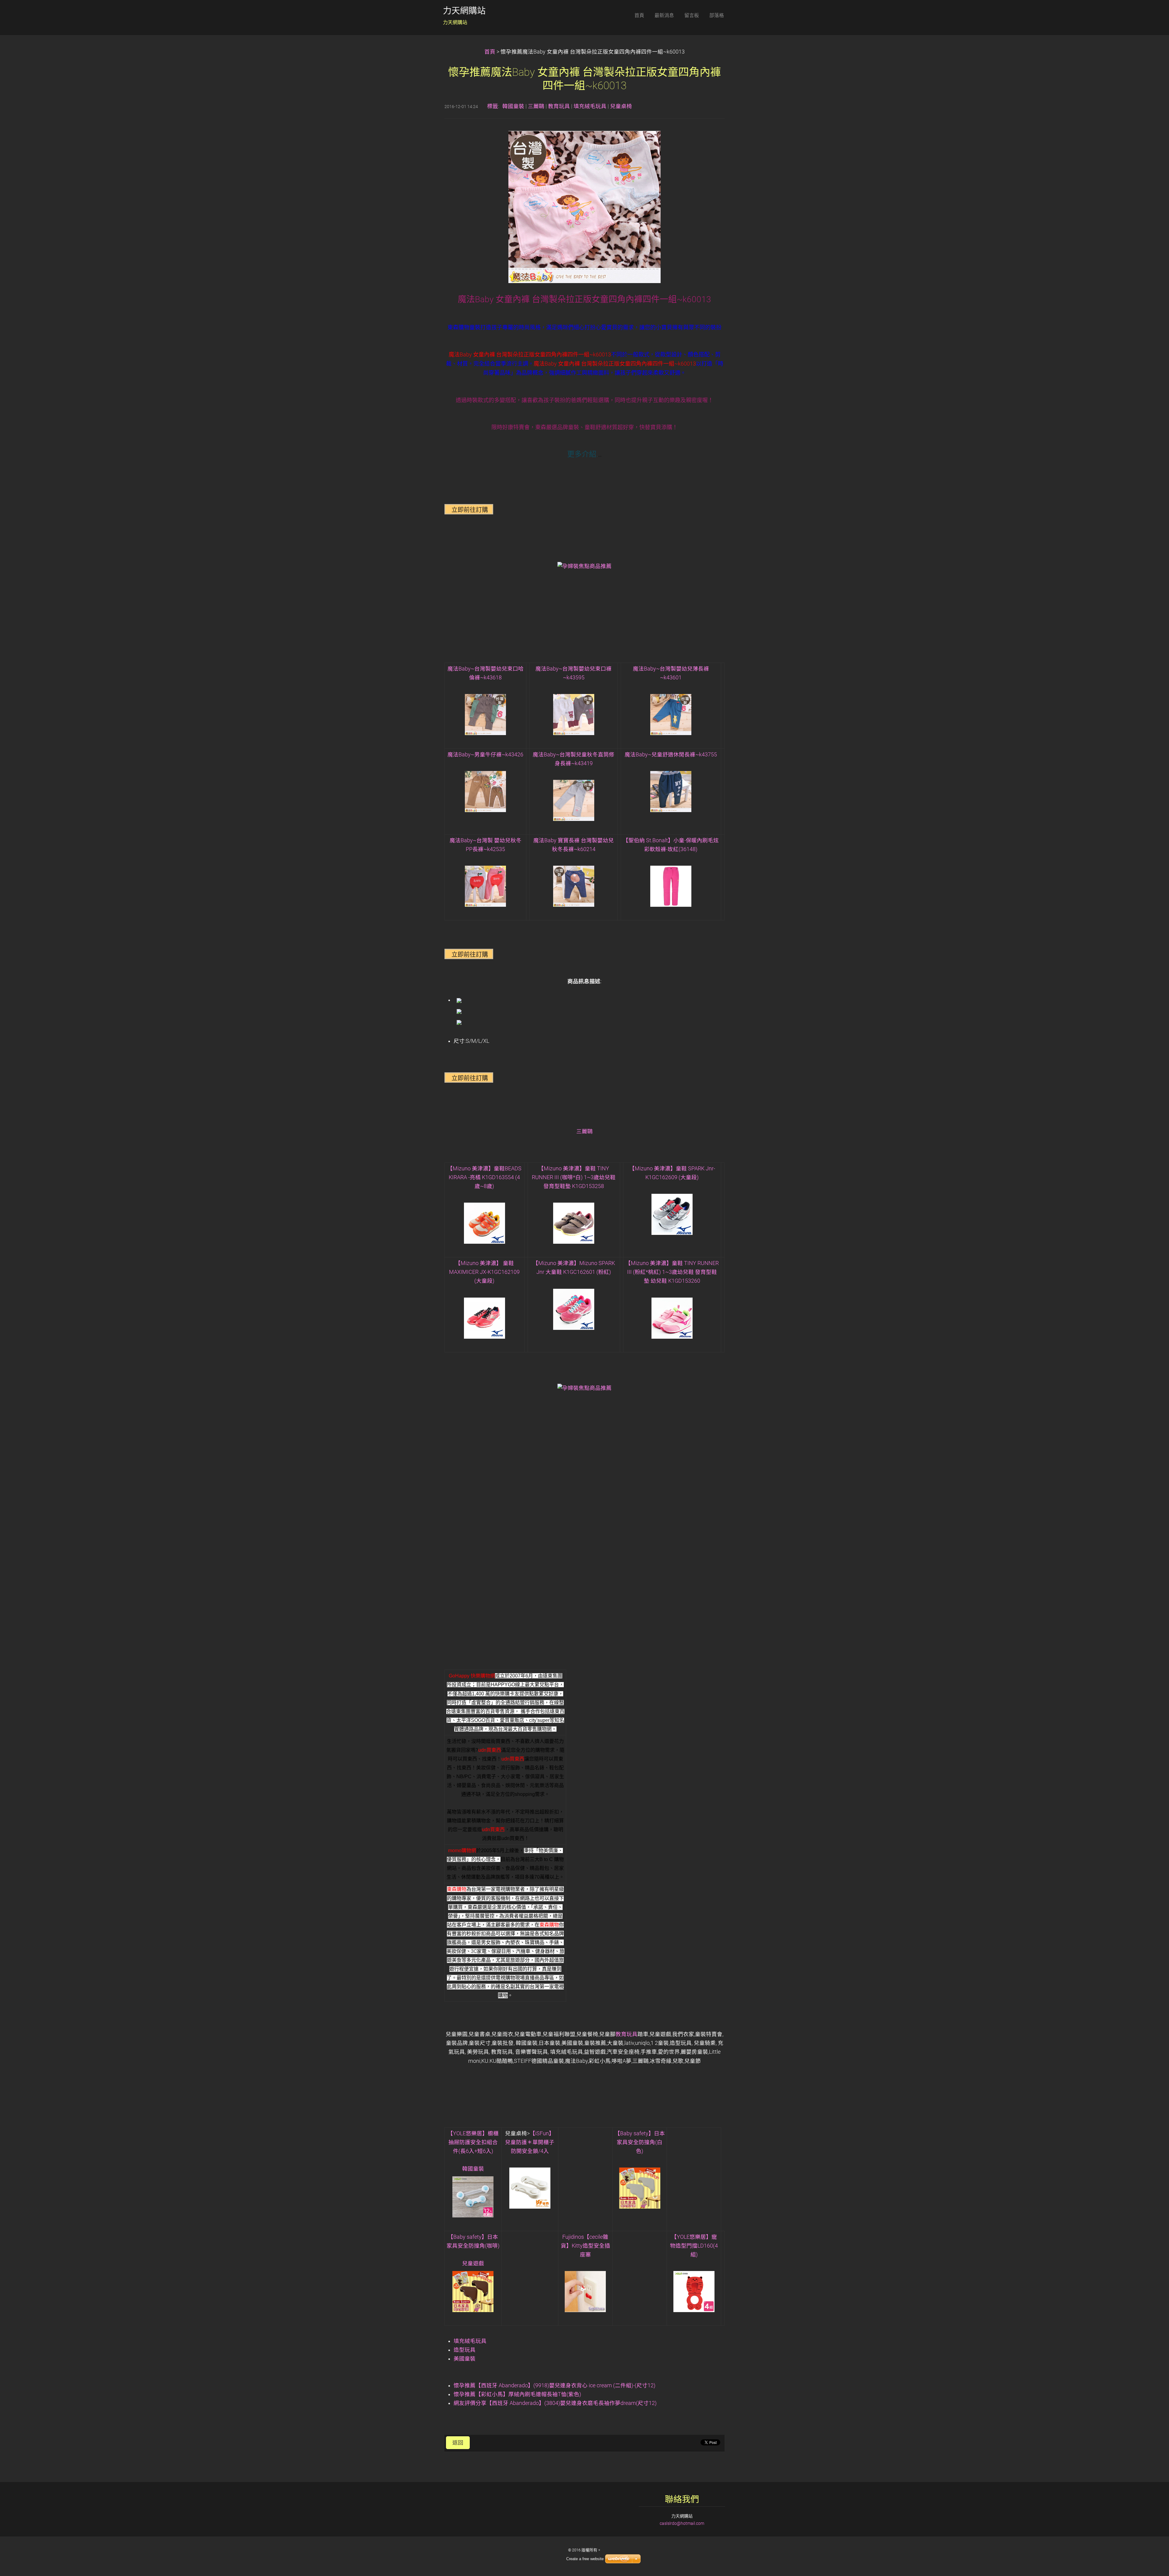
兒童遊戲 (473, 2263)
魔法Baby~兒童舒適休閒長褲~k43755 (671, 755)
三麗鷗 (536, 106)
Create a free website (585, 2559)
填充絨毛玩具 (590, 106)
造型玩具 (465, 2350)
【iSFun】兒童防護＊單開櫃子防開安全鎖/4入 (530, 2142)
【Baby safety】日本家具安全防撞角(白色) (640, 2142)
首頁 (490, 52)
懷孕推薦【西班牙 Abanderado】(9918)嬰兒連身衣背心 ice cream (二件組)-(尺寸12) (555, 2385)
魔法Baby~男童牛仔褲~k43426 (485, 755)
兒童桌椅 (621, 106)
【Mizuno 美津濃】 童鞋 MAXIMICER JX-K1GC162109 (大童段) (484, 1272)
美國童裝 (465, 2359)
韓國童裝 (513, 106)
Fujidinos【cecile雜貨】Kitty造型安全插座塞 (585, 2246)
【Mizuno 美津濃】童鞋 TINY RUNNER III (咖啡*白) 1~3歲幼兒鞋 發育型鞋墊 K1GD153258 (574, 1177)
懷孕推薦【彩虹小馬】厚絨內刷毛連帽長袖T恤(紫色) (517, 2394)
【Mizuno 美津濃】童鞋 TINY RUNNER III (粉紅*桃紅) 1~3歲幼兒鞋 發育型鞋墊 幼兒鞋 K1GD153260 (672, 1272)
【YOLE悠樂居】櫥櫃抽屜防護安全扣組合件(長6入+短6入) (473, 2142)
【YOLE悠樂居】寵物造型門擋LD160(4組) (694, 2246)
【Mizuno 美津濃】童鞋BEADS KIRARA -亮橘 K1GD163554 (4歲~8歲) (484, 1177)
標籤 (493, 106)
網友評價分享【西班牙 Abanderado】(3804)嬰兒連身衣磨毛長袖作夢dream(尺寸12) (555, 2403)
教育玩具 (559, 106)
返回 (458, 2443)
